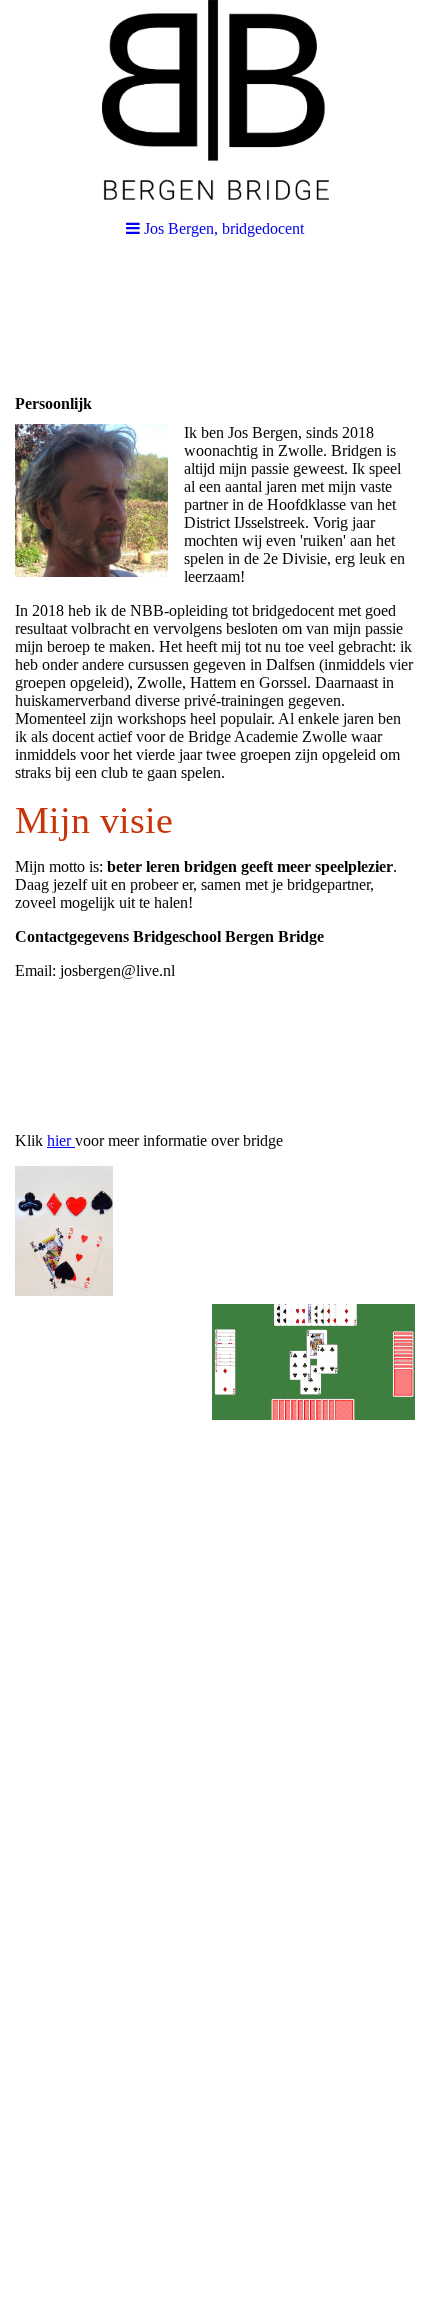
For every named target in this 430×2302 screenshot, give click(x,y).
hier (59, 1140)
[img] (215, 100)
